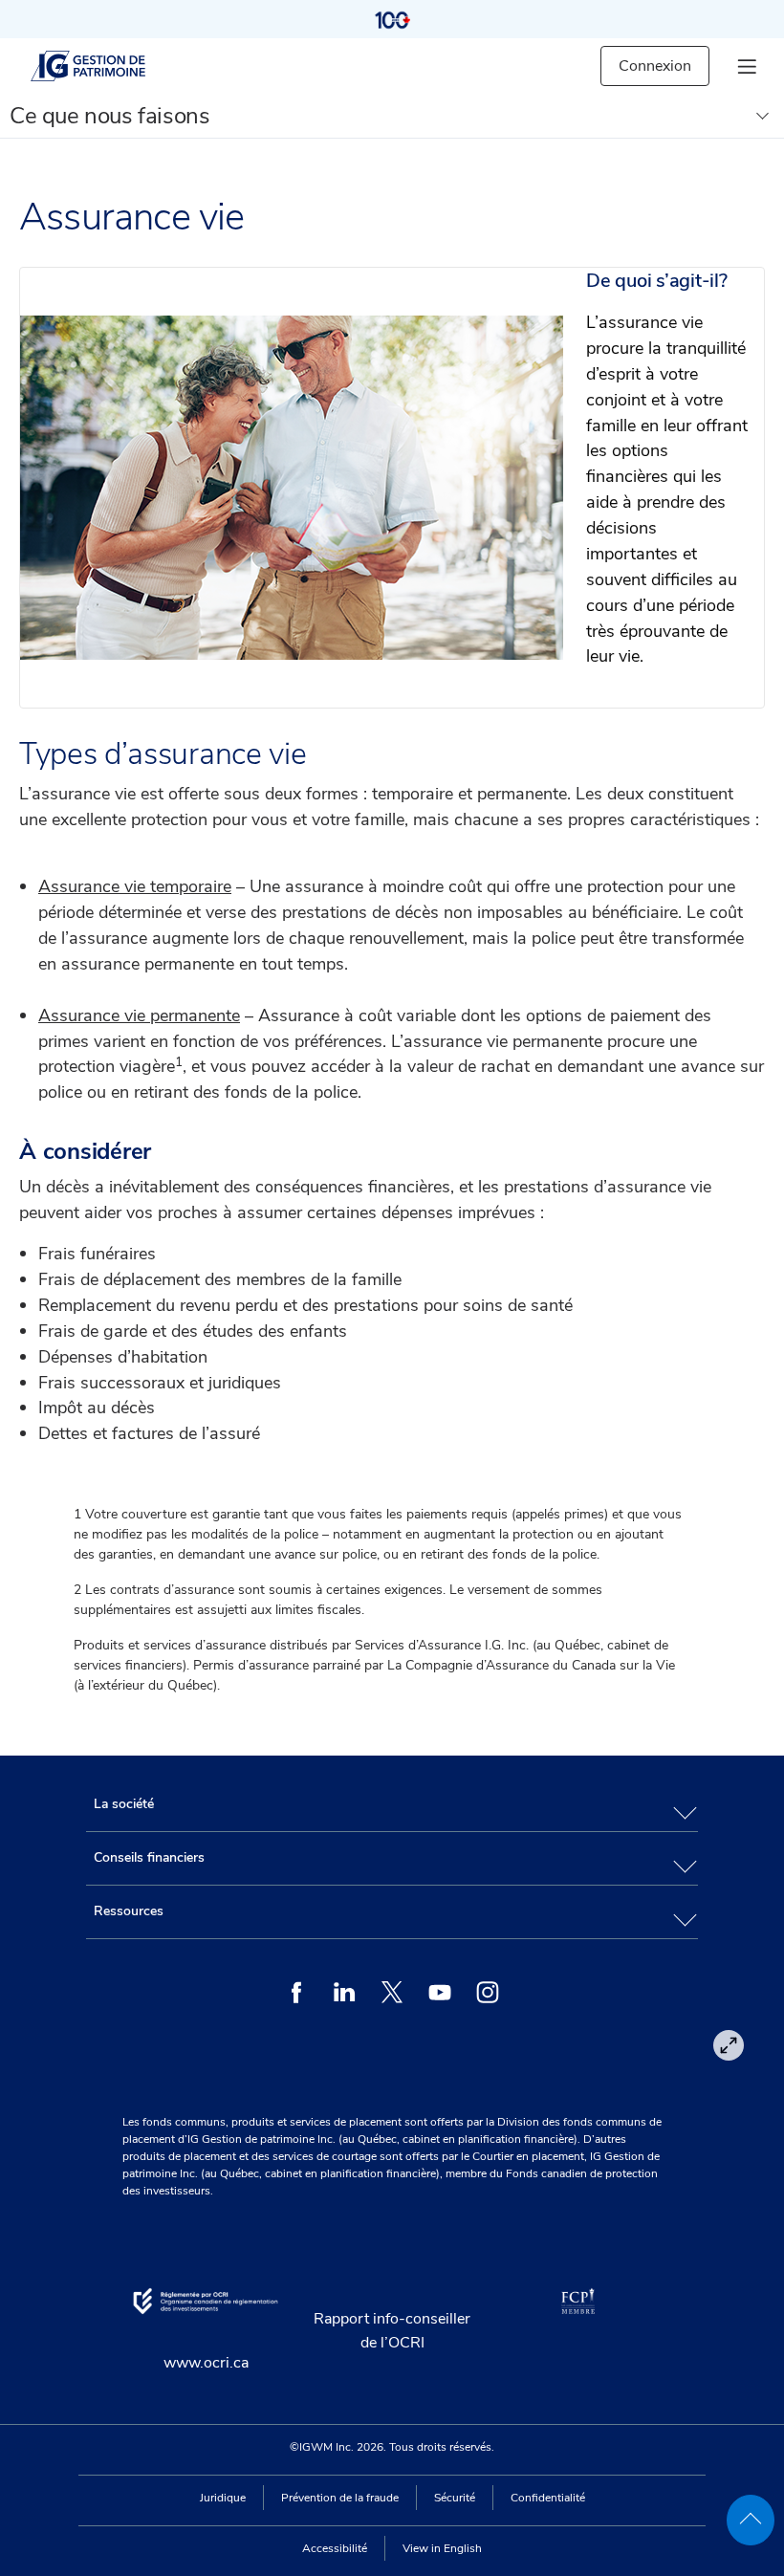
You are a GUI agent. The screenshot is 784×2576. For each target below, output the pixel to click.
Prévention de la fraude (340, 2498)
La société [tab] (124, 1804)
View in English (442, 2548)
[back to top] (751, 2520)
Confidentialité (548, 2498)
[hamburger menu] (747, 66)
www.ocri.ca (206, 2363)
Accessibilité (335, 2548)
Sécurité (455, 2498)
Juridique (223, 2498)
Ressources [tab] (129, 1911)
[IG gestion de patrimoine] (104, 66)
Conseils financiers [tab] (149, 1857)
